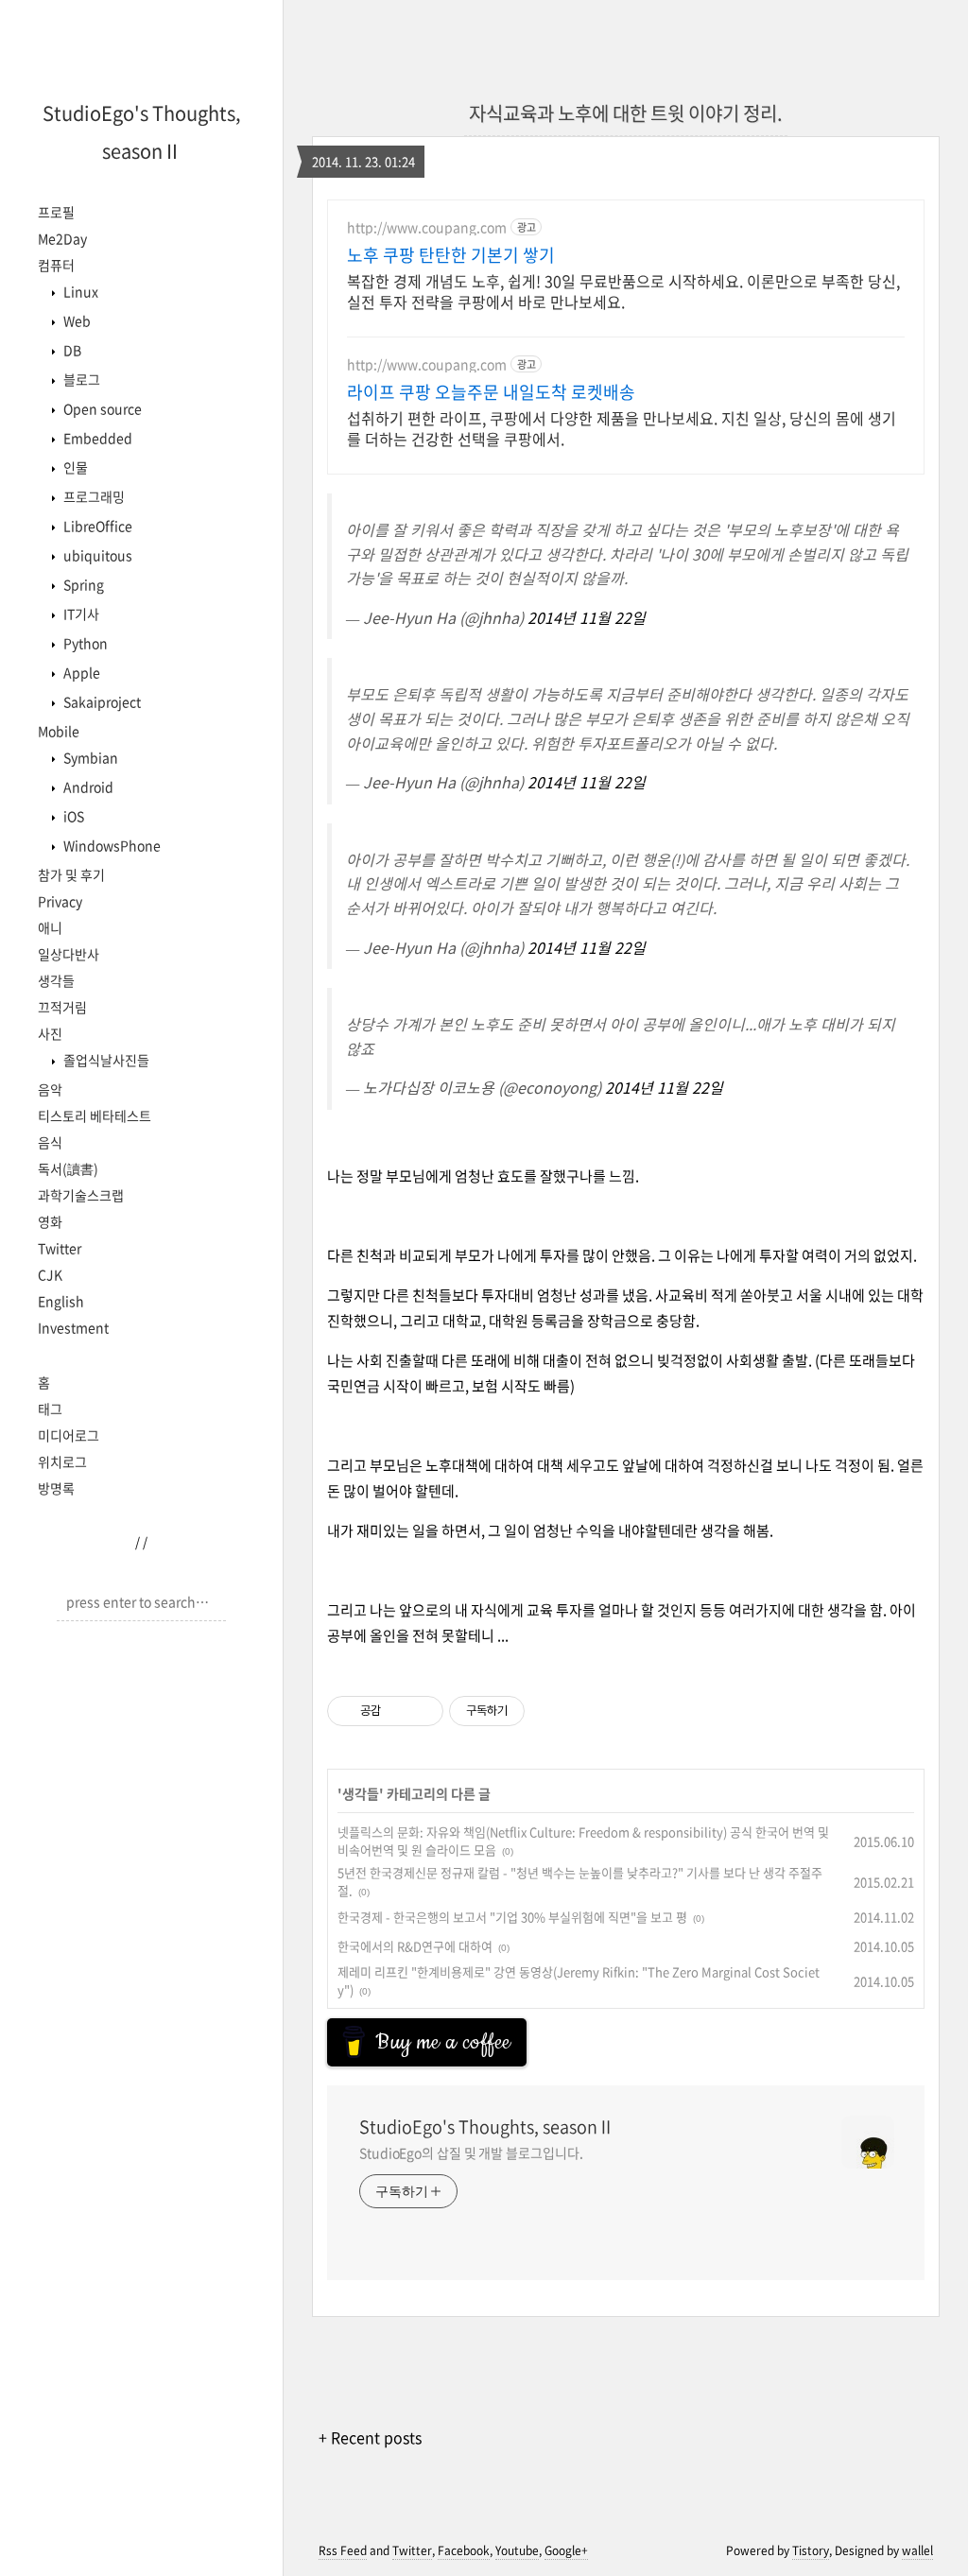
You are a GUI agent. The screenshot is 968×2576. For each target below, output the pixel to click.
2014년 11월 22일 (587, 617)
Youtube (517, 2550)
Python (84, 643)
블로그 (80, 379)
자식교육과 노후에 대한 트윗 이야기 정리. (626, 113)
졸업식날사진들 (105, 1060)
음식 (50, 1142)
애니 (50, 927)
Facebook (464, 2550)
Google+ (566, 2550)
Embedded (96, 438)
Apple (80, 672)
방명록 (56, 1488)
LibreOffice (96, 526)
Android (87, 787)
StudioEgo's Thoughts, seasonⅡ (487, 2127)
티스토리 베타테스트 (95, 1115)
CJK (50, 1274)
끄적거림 (62, 1007)
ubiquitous (96, 555)
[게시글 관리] (422, 1711)
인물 (74, 467)
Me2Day (62, 238)
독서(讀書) (68, 1168)
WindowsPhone (111, 845)
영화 (50, 1221)
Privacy (60, 901)
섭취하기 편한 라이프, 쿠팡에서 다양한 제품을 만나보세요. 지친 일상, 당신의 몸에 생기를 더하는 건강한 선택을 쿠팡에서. (622, 428)
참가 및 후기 (71, 874)
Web (76, 320)
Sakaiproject (101, 701)
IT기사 (80, 614)
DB (71, 350)
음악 (50, 1089)
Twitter (60, 1248)
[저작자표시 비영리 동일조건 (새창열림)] (550, 1711)
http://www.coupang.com (427, 227)
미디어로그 (69, 1435)
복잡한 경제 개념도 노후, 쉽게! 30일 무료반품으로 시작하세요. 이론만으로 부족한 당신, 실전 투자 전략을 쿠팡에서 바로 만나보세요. (623, 291)
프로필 (56, 212)
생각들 (56, 980)
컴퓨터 (56, 265)
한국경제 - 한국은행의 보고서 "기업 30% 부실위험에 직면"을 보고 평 (512, 1917)
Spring (82, 584)
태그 (50, 1409)
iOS (72, 816)
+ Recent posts (370, 2437)
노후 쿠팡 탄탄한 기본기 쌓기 (451, 255)
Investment (73, 1327)
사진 (50, 1033)
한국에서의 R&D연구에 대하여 (415, 1946)
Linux (79, 291)
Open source (101, 408)
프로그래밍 (93, 496)
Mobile (59, 731)
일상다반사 (69, 954)
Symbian (89, 757)
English (61, 1301)
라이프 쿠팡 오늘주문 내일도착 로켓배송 (491, 392)
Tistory (811, 2550)
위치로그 (62, 1461)
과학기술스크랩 (81, 1195)
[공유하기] (398, 1711)
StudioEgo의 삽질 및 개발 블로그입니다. (471, 2152)
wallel (917, 2550)
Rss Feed (343, 2550)
